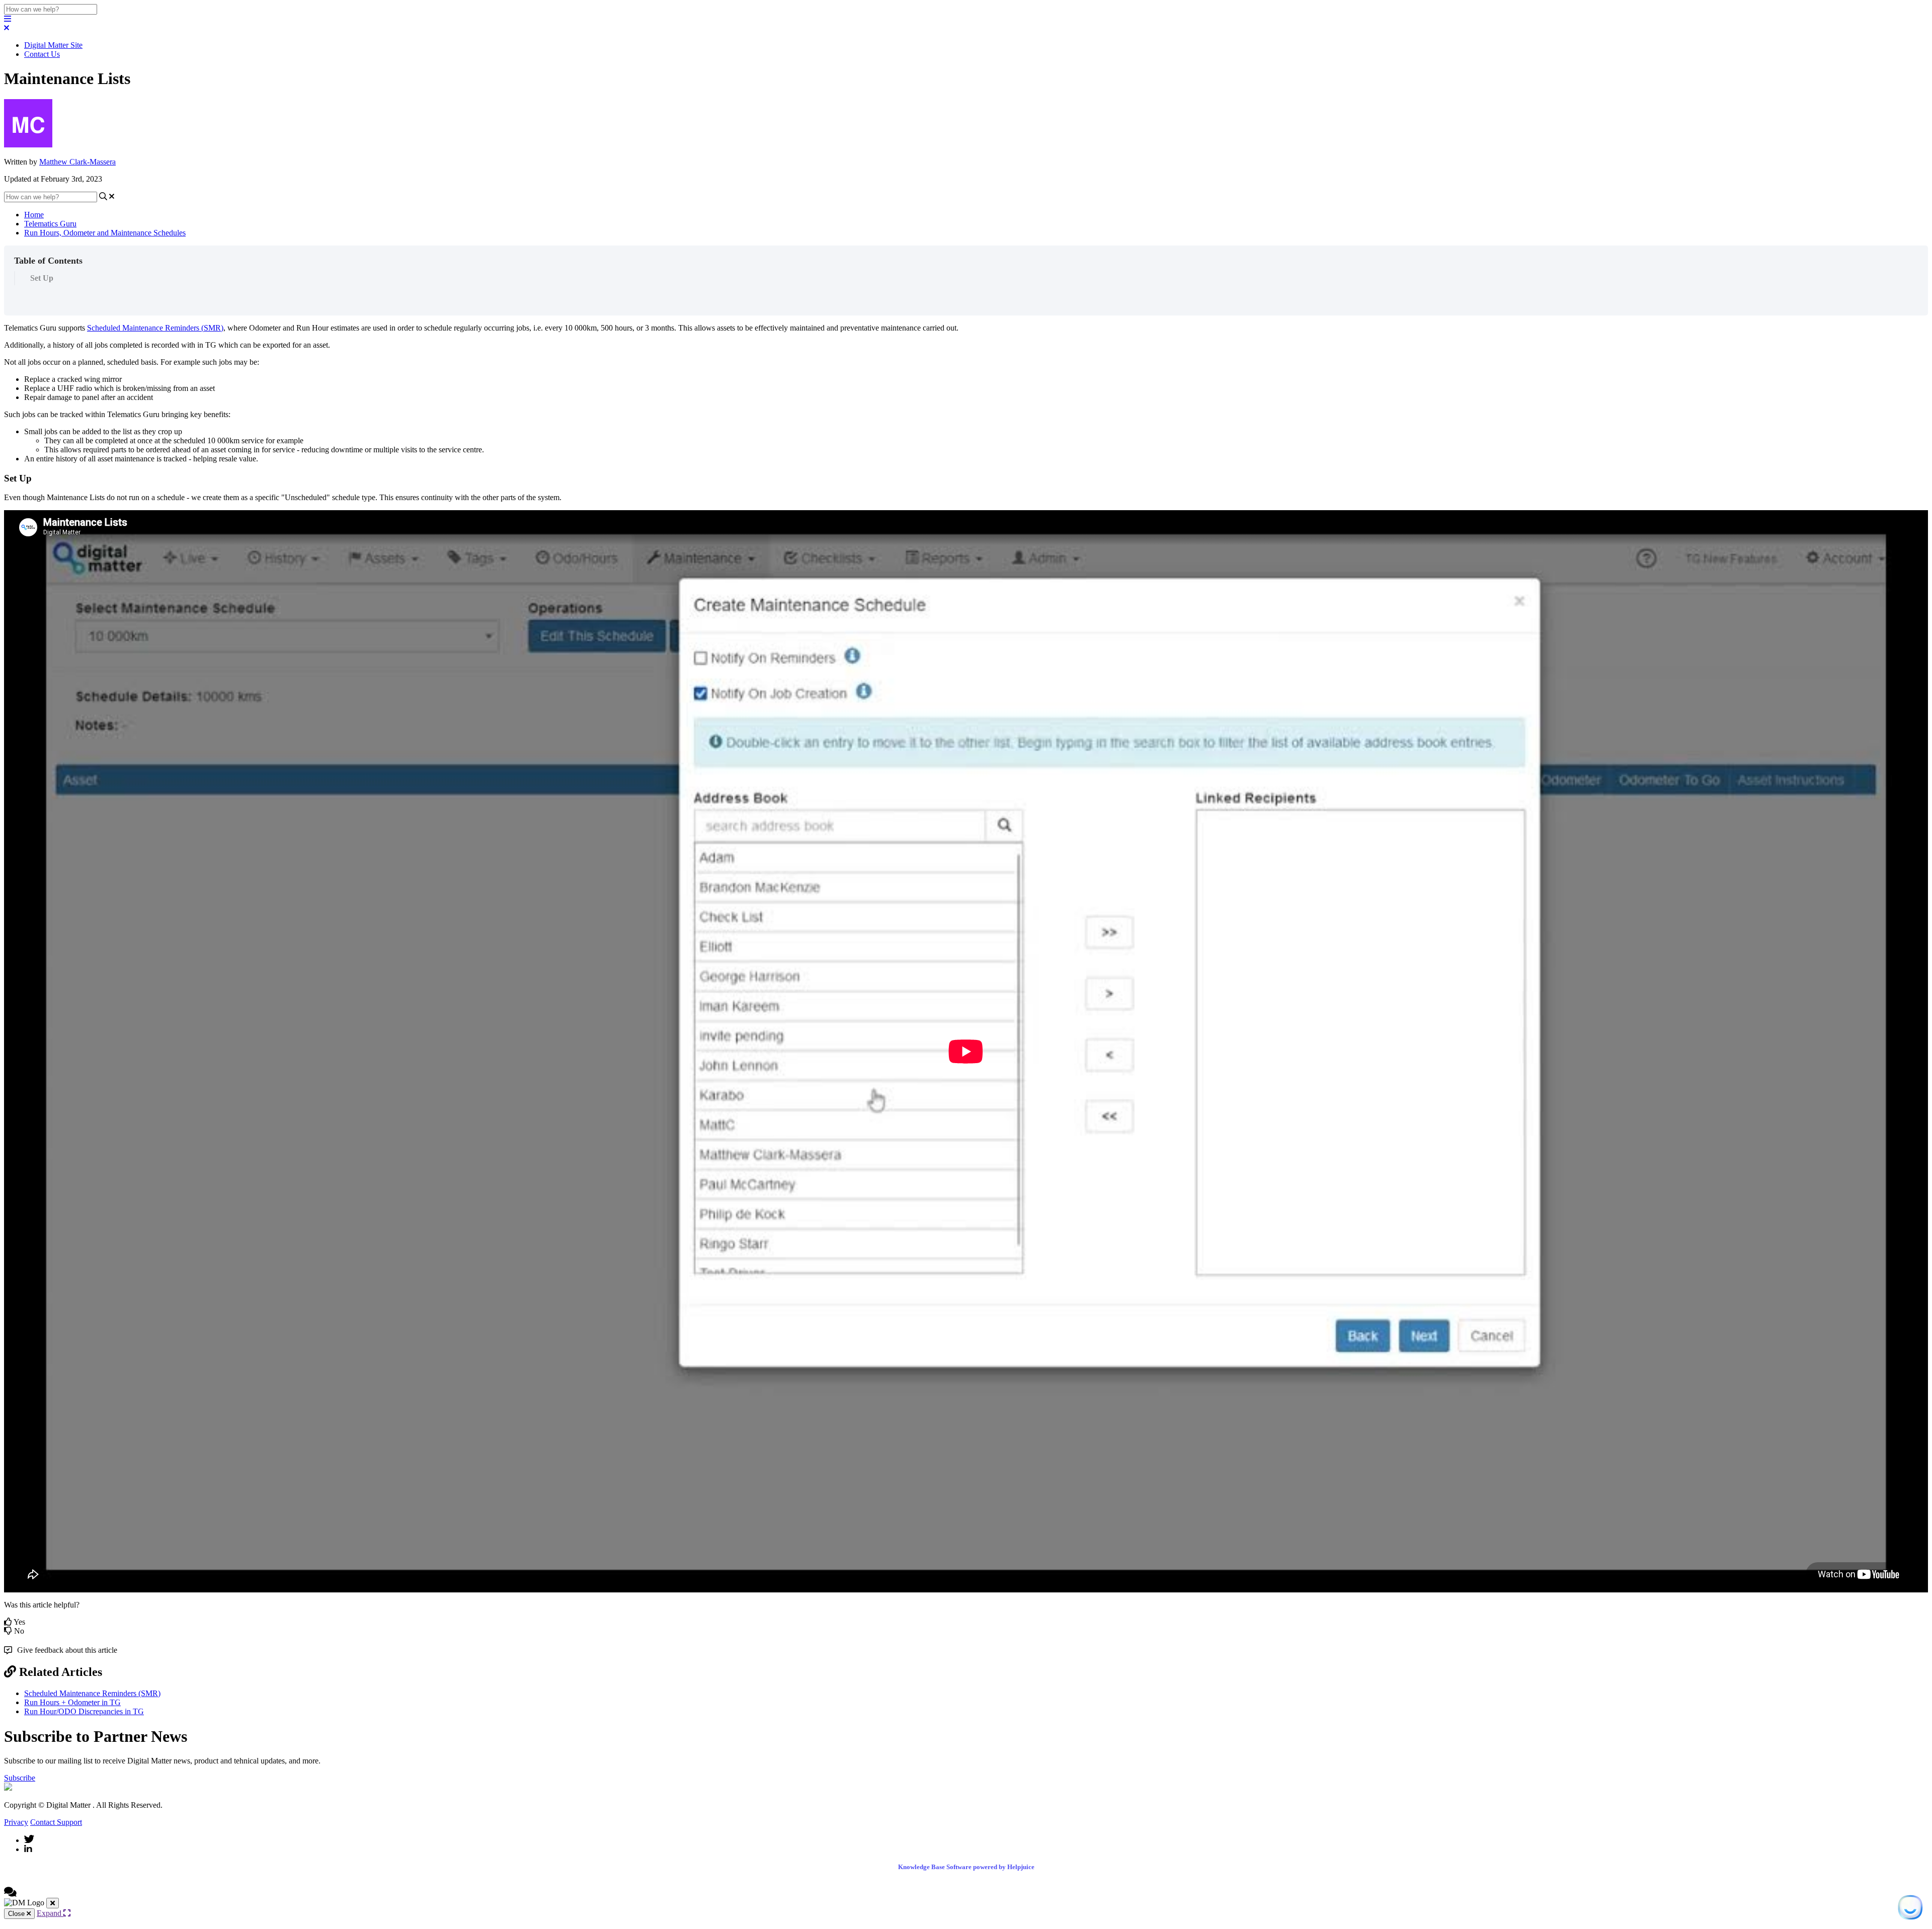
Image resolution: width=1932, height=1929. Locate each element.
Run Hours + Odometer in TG (72, 1702)
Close (17, 1914)
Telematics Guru (50, 224)
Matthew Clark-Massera (77, 162)
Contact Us (42, 54)
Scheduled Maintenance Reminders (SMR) (155, 328)
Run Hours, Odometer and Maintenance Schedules (105, 233)
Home (34, 215)
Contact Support (56, 1822)
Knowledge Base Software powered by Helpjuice (966, 1867)
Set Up (42, 278)
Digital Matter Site (53, 45)
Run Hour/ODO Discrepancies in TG (84, 1711)
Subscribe (20, 1778)
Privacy (16, 1822)
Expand (50, 1913)
